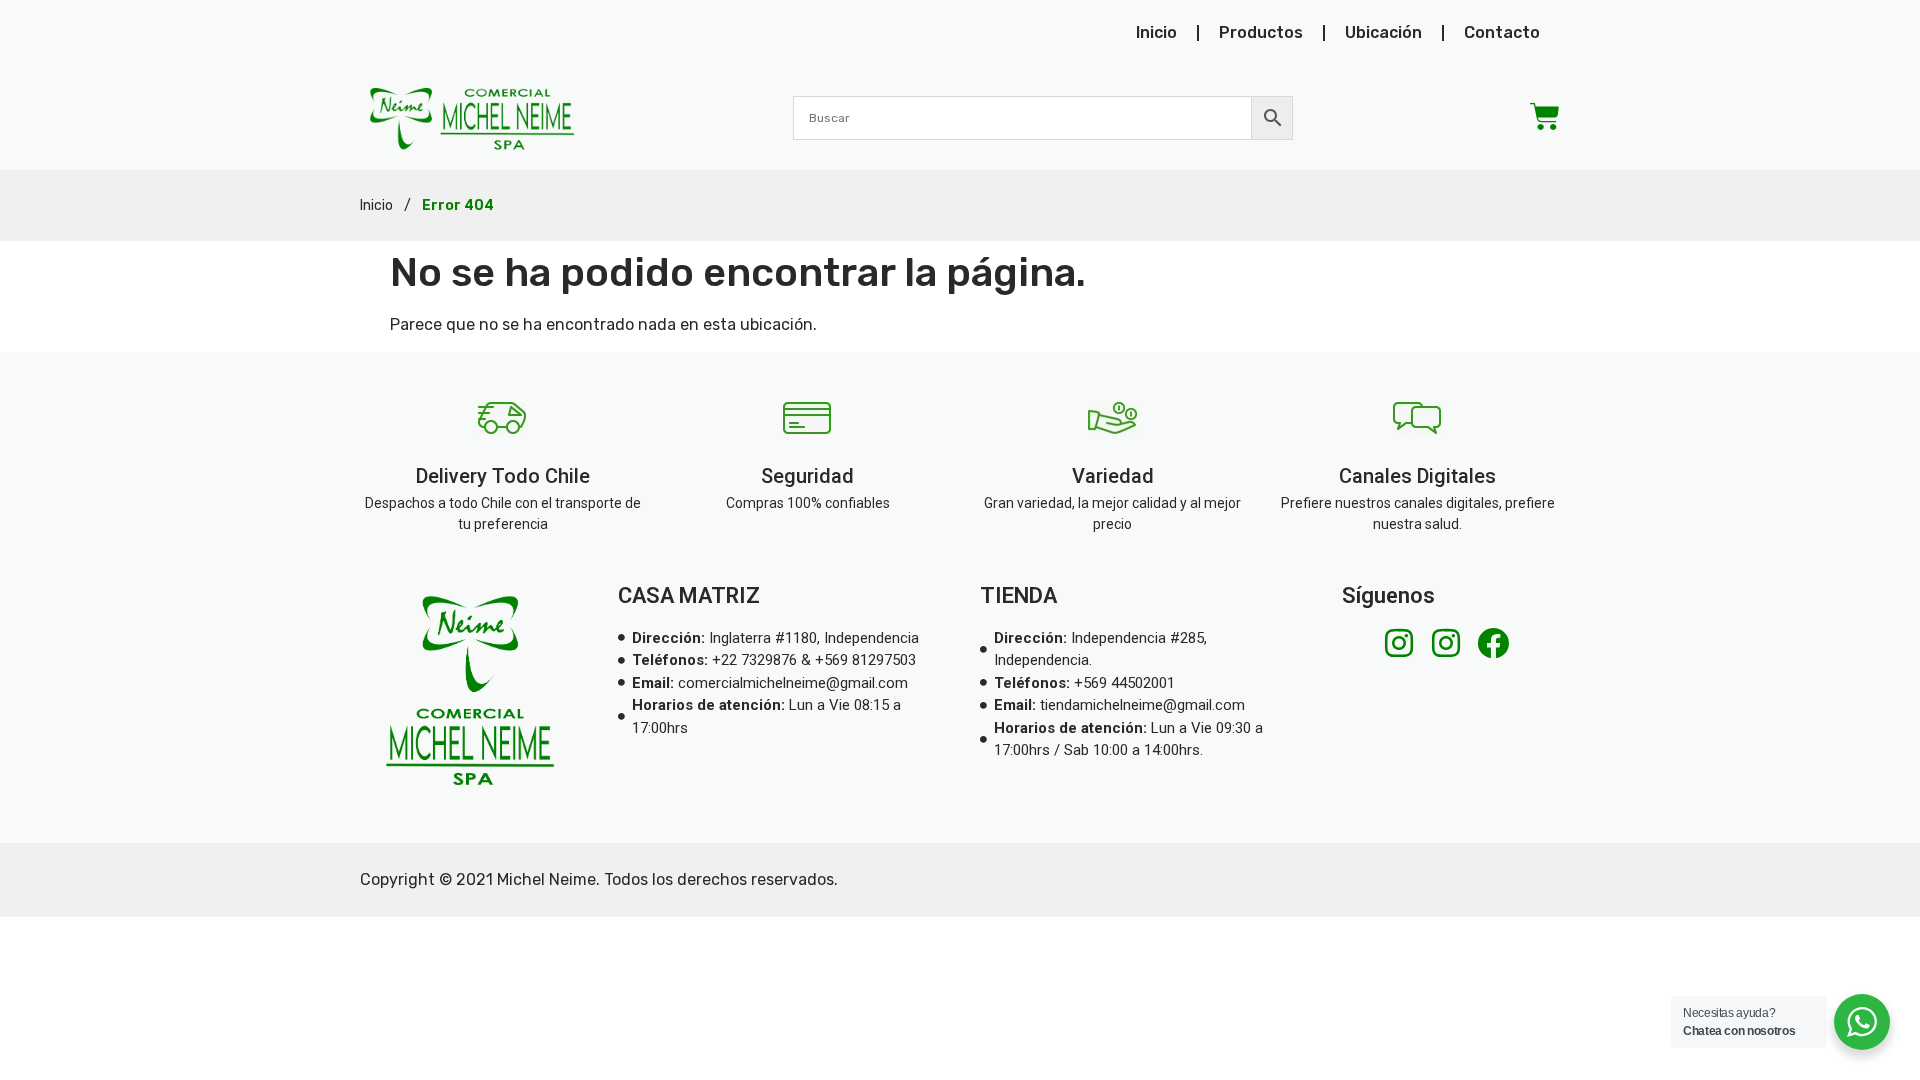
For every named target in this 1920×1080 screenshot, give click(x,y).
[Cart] (1545, 117)
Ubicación (1383, 32)
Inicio (1156, 32)
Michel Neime (546, 879)
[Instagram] (1399, 643)
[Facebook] (1493, 643)
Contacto (1502, 32)
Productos (1261, 32)
